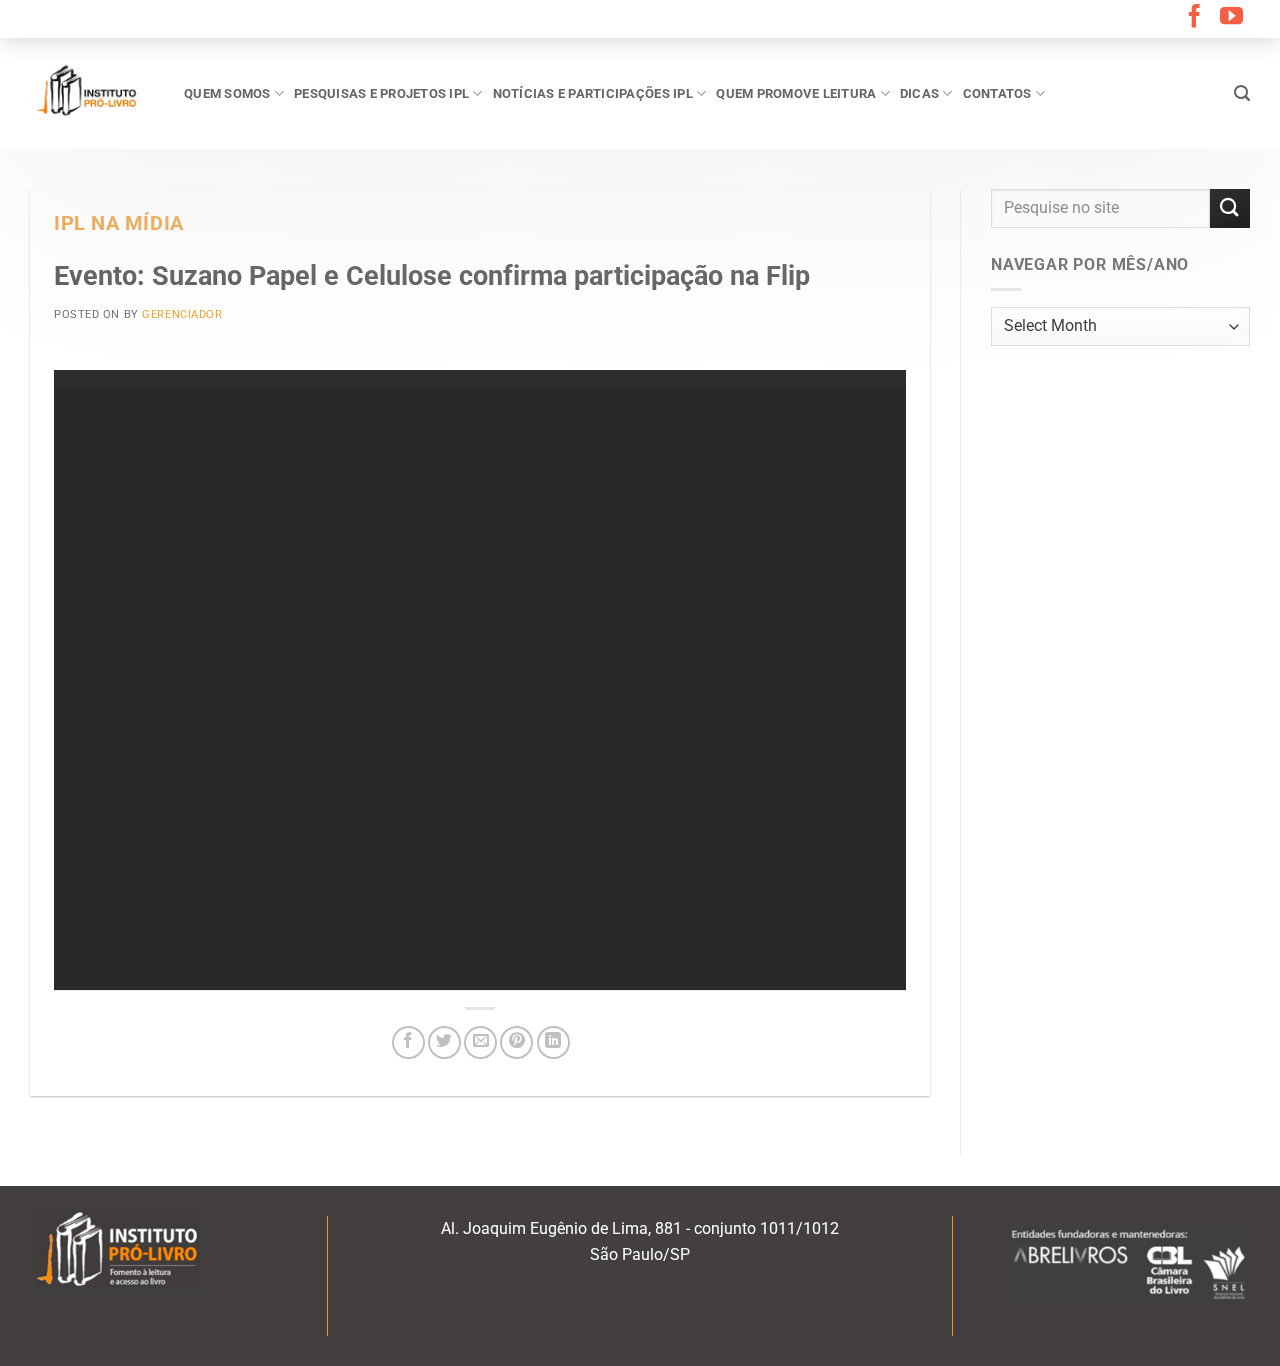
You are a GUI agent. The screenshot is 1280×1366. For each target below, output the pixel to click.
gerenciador (182, 314)
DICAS (919, 93)
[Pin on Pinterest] (516, 1042)
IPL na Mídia (119, 223)
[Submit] (1230, 208)
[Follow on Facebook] (1194, 18)
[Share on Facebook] (408, 1042)
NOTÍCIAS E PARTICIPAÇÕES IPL (593, 93)
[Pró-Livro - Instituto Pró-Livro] (92, 93)
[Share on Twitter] (444, 1042)
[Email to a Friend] (480, 1042)
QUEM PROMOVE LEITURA (796, 93)
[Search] (1242, 93)
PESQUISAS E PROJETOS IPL (381, 93)
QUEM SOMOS (227, 93)
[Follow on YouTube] (1231, 18)
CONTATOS (997, 93)
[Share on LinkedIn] (553, 1042)
